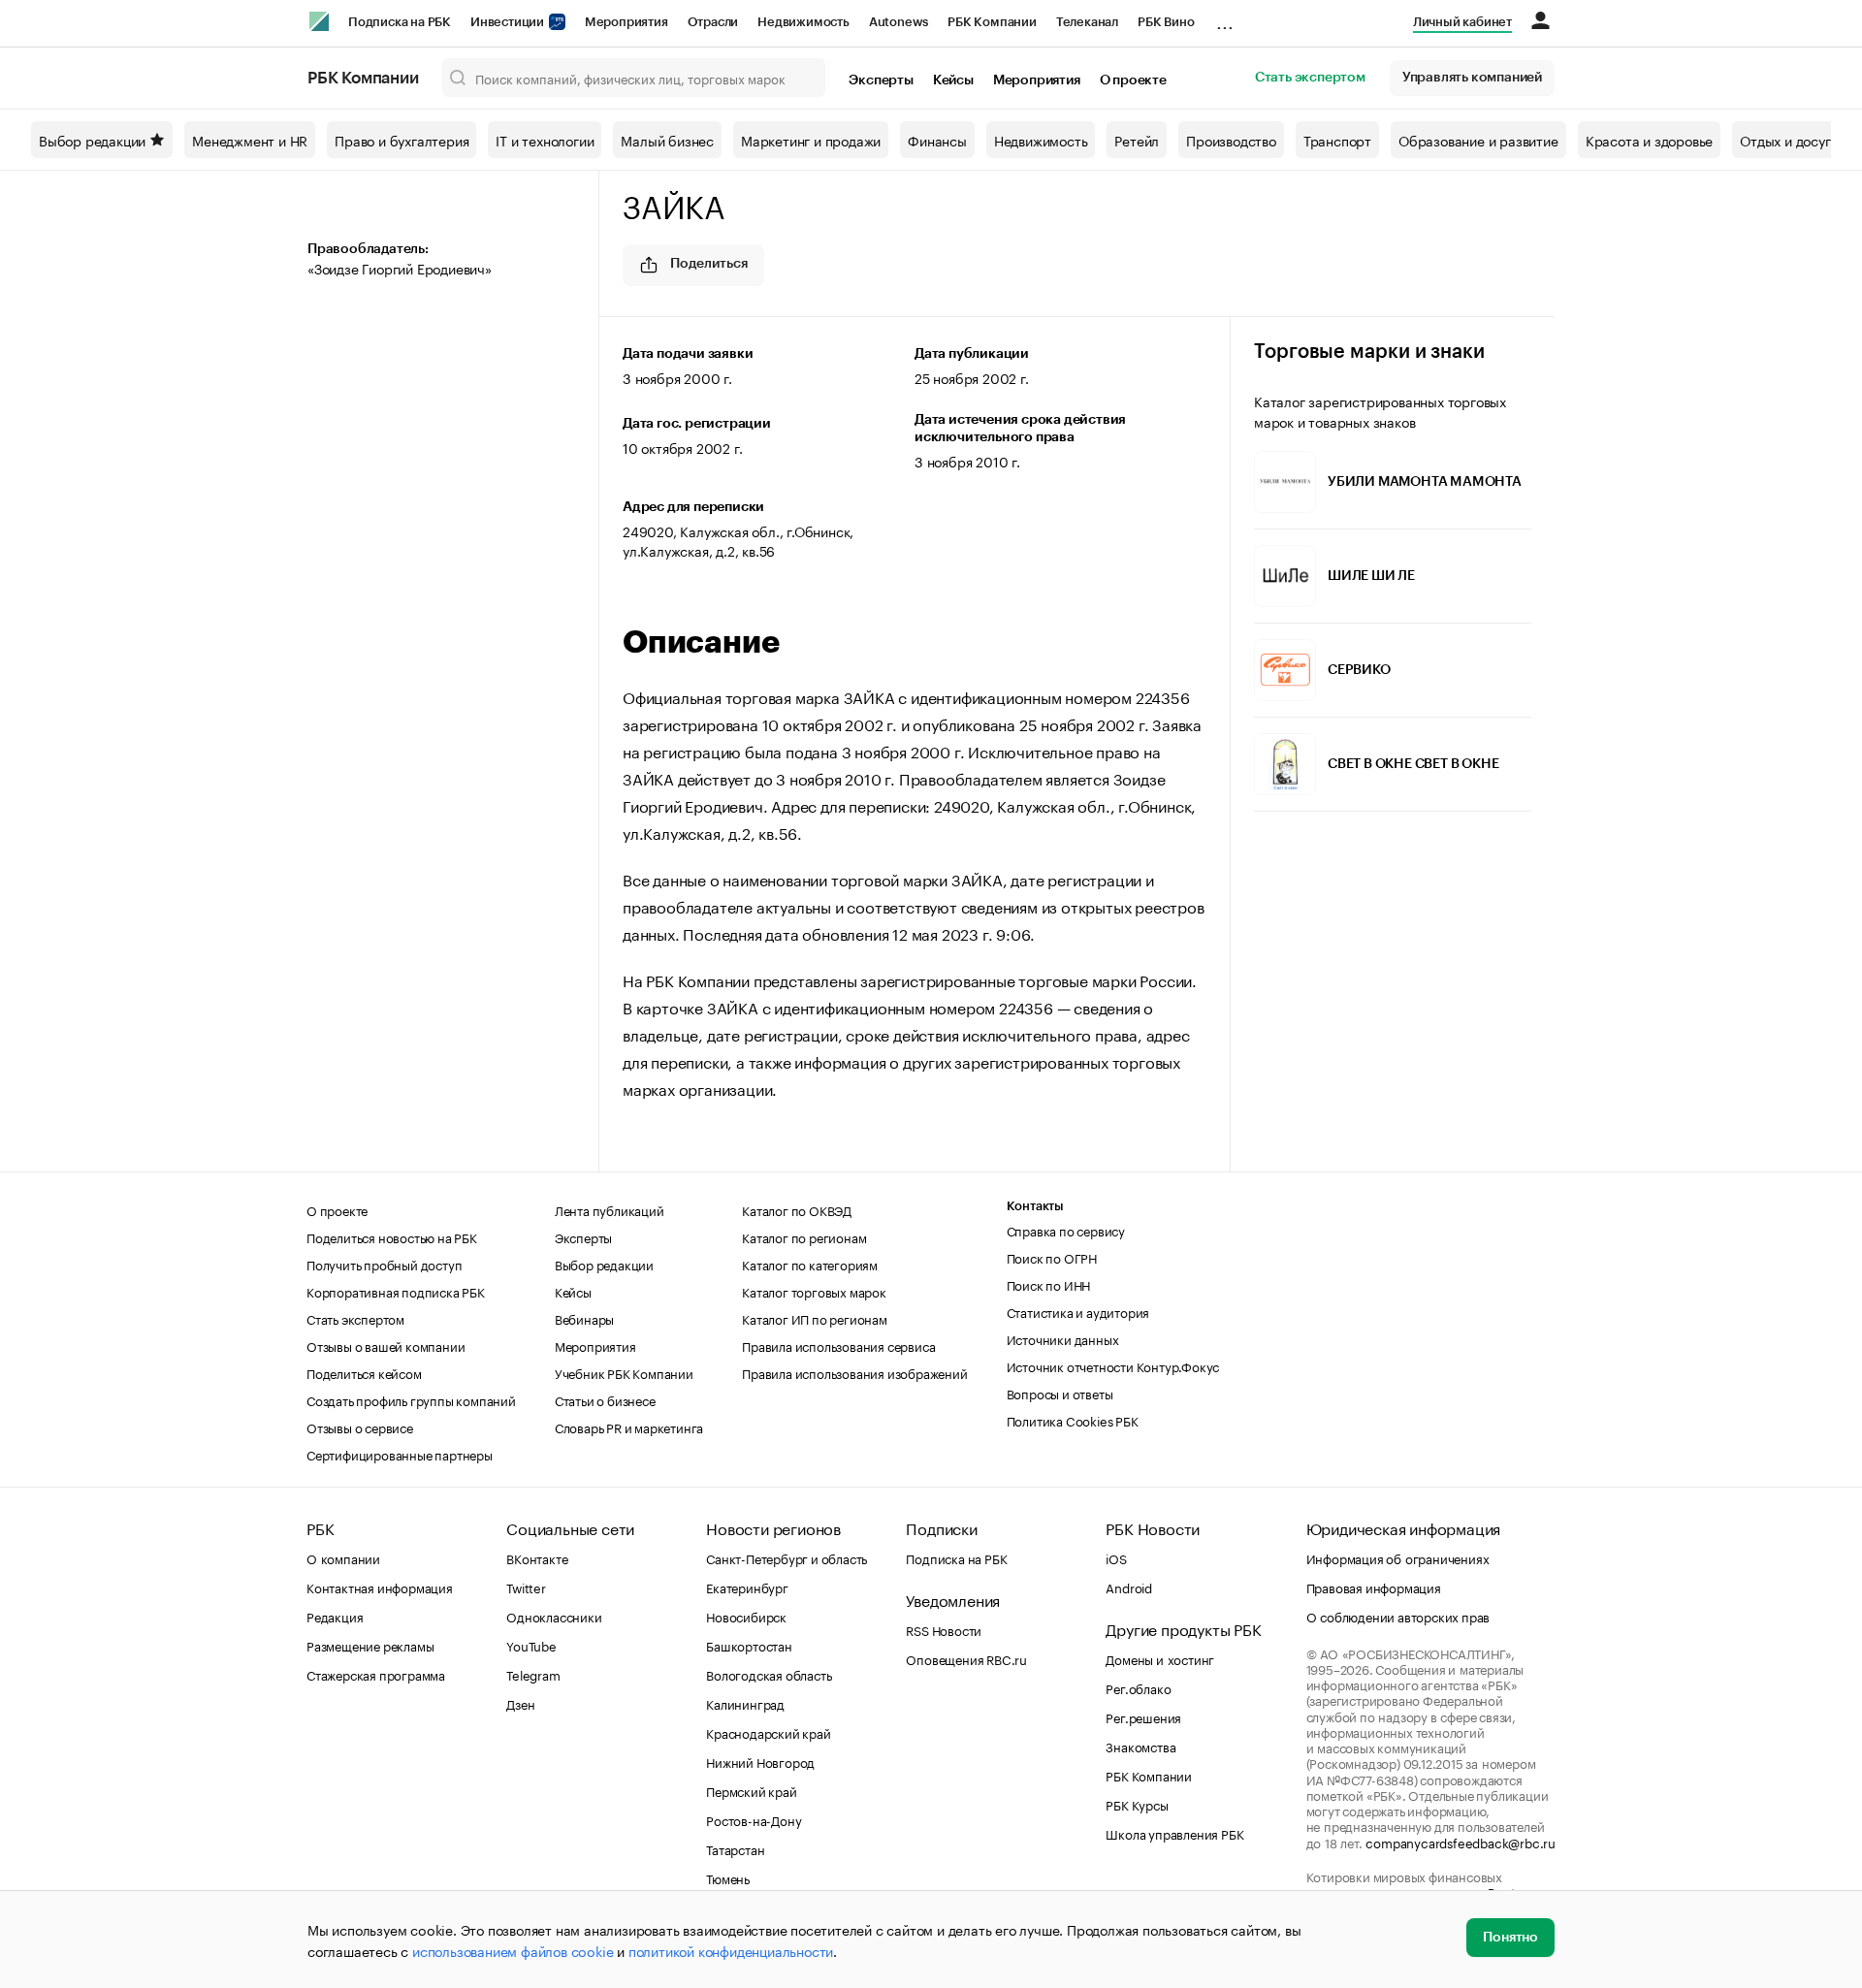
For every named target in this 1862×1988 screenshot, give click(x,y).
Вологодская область (769, 1674)
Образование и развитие (1478, 140)
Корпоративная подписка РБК (396, 1291)
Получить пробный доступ (384, 1264)
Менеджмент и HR (250, 140)
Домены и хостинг (1160, 1658)
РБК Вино (1166, 22)
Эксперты (881, 80)
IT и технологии (545, 140)
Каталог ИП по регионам (815, 1318)
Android (1129, 1587)
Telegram (533, 1674)
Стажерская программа (376, 1674)
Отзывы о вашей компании (385, 1345)
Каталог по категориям (810, 1264)
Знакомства (1140, 1746)
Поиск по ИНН (1049, 1284)
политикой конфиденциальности (731, 1950)
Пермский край (751, 1790)
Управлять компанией (1472, 78)
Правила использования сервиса (838, 1345)
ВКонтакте (537, 1557)
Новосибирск (746, 1616)
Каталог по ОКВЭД (797, 1209)
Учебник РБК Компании (624, 1372)
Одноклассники (554, 1616)
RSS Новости (944, 1629)
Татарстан (735, 1848)
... (1225, 18)
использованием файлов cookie (513, 1950)
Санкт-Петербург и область (787, 1557)
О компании (343, 1557)
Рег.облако (1138, 1687)
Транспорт (1337, 140)
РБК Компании (992, 22)
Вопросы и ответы (1060, 1393)
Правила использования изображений (854, 1372)
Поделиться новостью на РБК (392, 1236)
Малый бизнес (667, 140)
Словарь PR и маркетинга (629, 1427)
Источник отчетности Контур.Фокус (1113, 1365)
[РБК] (319, 21)
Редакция (335, 1616)
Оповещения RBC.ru (966, 1658)
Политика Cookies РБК (1073, 1420)
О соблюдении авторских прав (1398, 1616)
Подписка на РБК (400, 22)
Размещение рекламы (370, 1645)
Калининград (745, 1703)
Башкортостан (749, 1645)
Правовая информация (1374, 1587)
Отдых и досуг (1785, 140)
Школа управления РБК (1174, 1833)
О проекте (1133, 80)
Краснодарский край (768, 1732)
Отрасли (713, 22)
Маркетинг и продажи (811, 140)
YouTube (531, 1645)
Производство (1231, 140)
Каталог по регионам (804, 1236)
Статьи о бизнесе (605, 1399)
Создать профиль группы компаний (411, 1399)
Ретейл (1137, 140)
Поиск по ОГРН (1052, 1257)
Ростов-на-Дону (754, 1819)
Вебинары (584, 1318)
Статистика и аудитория (1078, 1311)
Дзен (520, 1703)
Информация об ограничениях (1398, 1557)
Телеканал (1087, 22)
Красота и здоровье (1649, 140)
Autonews (899, 22)
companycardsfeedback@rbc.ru (1461, 1842)
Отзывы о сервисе (360, 1427)
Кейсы (953, 80)
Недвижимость (803, 22)
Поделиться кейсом (364, 1372)
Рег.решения (1143, 1716)
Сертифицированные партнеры (400, 1454)
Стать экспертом (1310, 78)
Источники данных (1063, 1338)
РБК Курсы (1137, 1804)
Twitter (526, 1587)
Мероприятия (626, 22)
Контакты (1035, 1206)
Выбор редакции (92, 140)
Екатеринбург (747, 1587)
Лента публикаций (610, 1209)
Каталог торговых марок (814, 1291)
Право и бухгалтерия (401, 140)
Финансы (937, 140)
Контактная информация (380, 1587)
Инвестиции (509, 22)
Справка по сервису (1066, 1230)
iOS (1116, 1557)
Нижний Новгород (760, 1761)
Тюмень (728, 1877)
